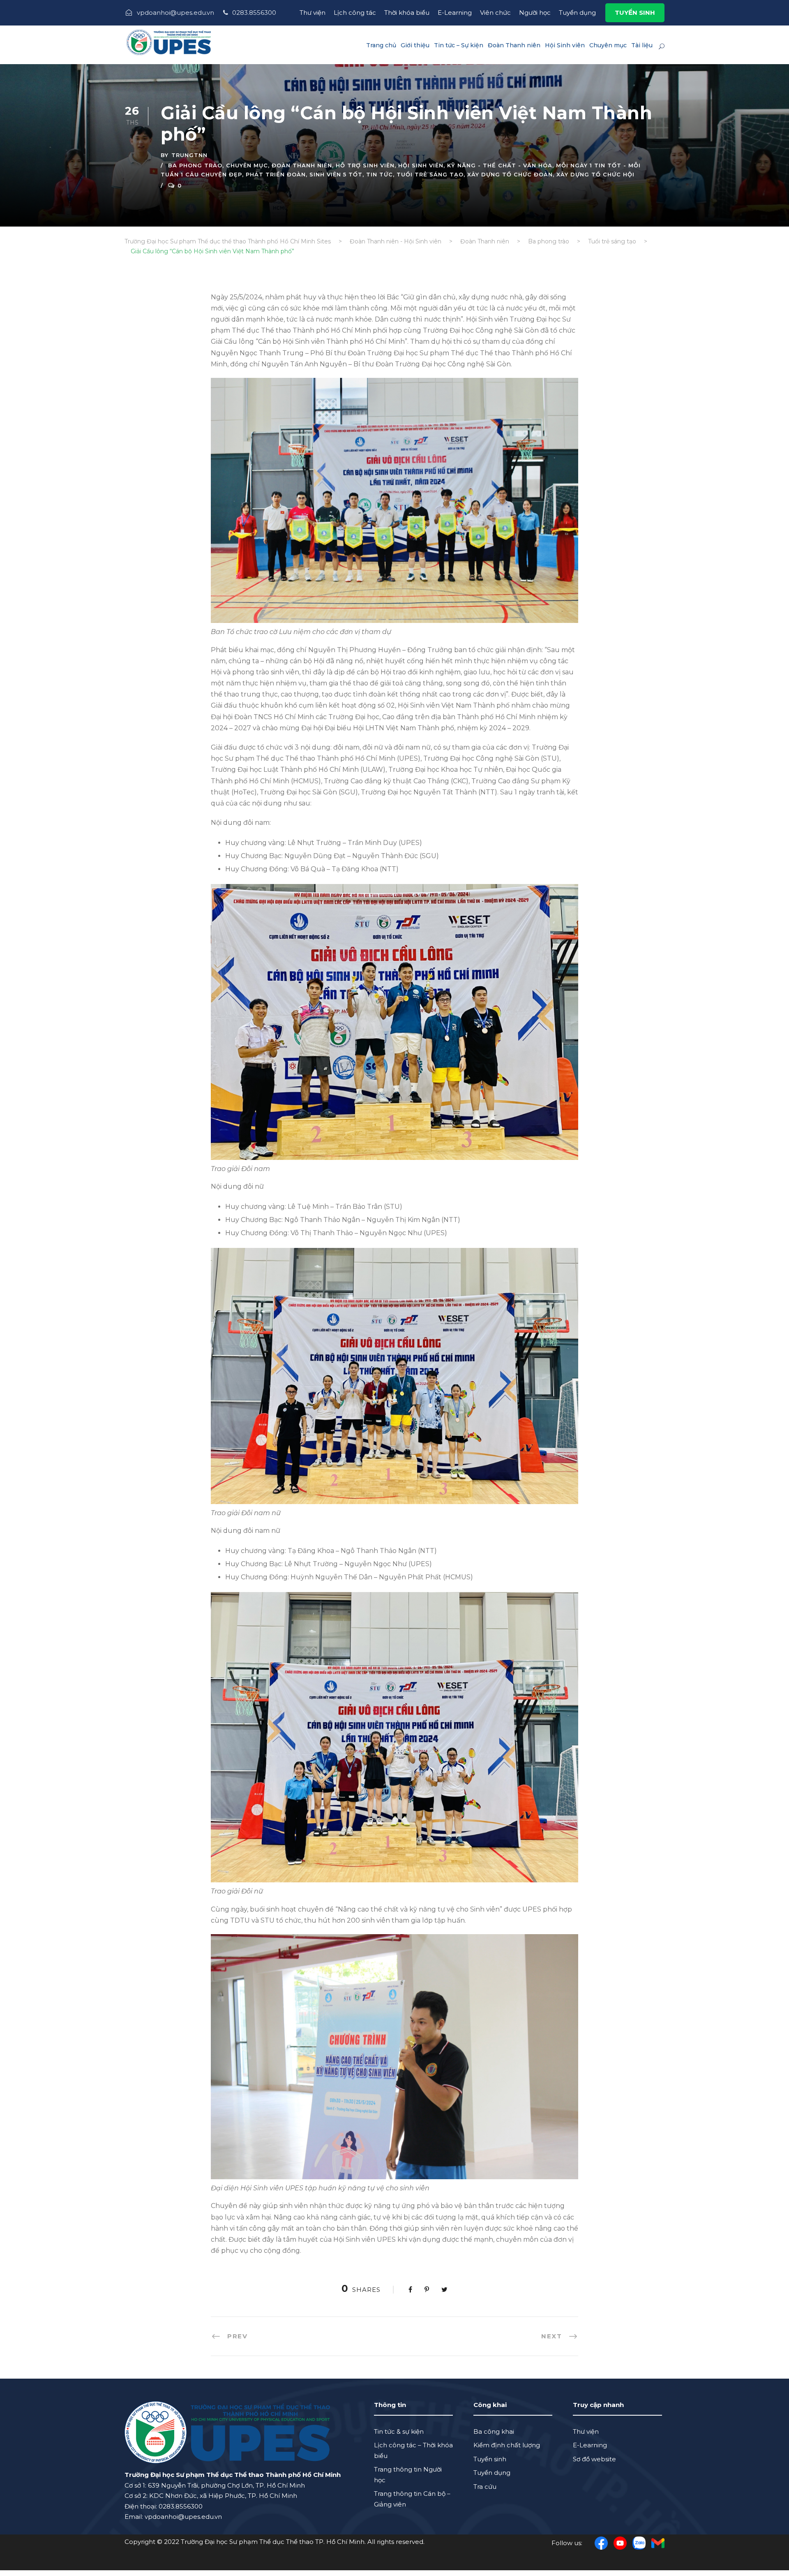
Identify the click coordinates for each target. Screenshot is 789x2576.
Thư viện (313, 13)
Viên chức (495, 13)
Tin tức (380, 174)
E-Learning (455, 13)
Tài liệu (642, 45)
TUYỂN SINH (635, 13)
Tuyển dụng (577, 13)
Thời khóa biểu (407, 13)
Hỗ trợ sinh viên (365, 165)
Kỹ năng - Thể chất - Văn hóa (500, 165)
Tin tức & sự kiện (399, 2431)
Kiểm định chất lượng (507, 2445)
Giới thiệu (415, 45)
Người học (535, 13)
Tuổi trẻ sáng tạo (430, 174)
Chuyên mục (608, 45)
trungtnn (189, 155)
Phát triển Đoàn (276, 174)
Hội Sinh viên (565, 45)
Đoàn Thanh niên (514, 45)
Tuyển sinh (490, 2459)
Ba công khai (494, 2431)
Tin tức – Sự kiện (459, 45)
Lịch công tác (355, 13)
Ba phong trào (195, 165)
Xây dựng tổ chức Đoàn (510, 174)
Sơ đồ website (594, 2459)
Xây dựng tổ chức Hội (595, 174)
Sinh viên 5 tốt (336, 174)
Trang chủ (381, 45)
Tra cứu (485, 2487)
